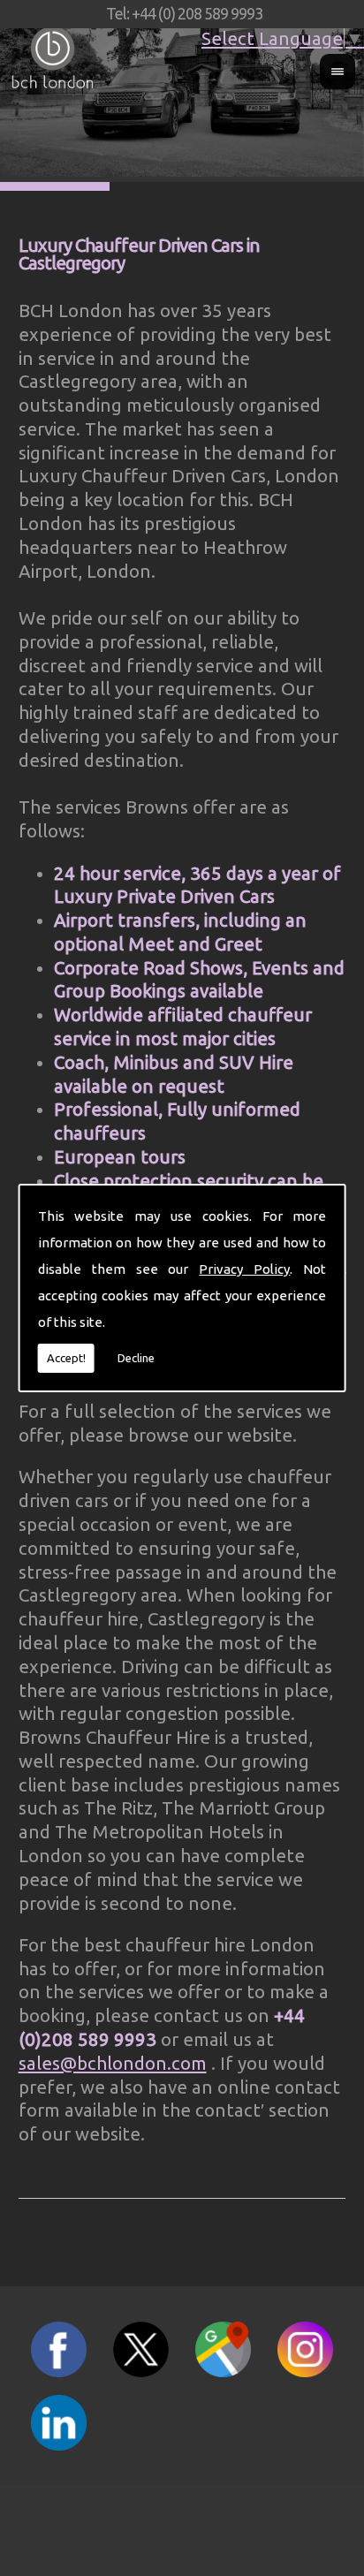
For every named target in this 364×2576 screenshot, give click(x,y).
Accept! (66, 1358)
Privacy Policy (244, 1269)
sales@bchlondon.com (113, 2063)
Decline (136, 1358)
